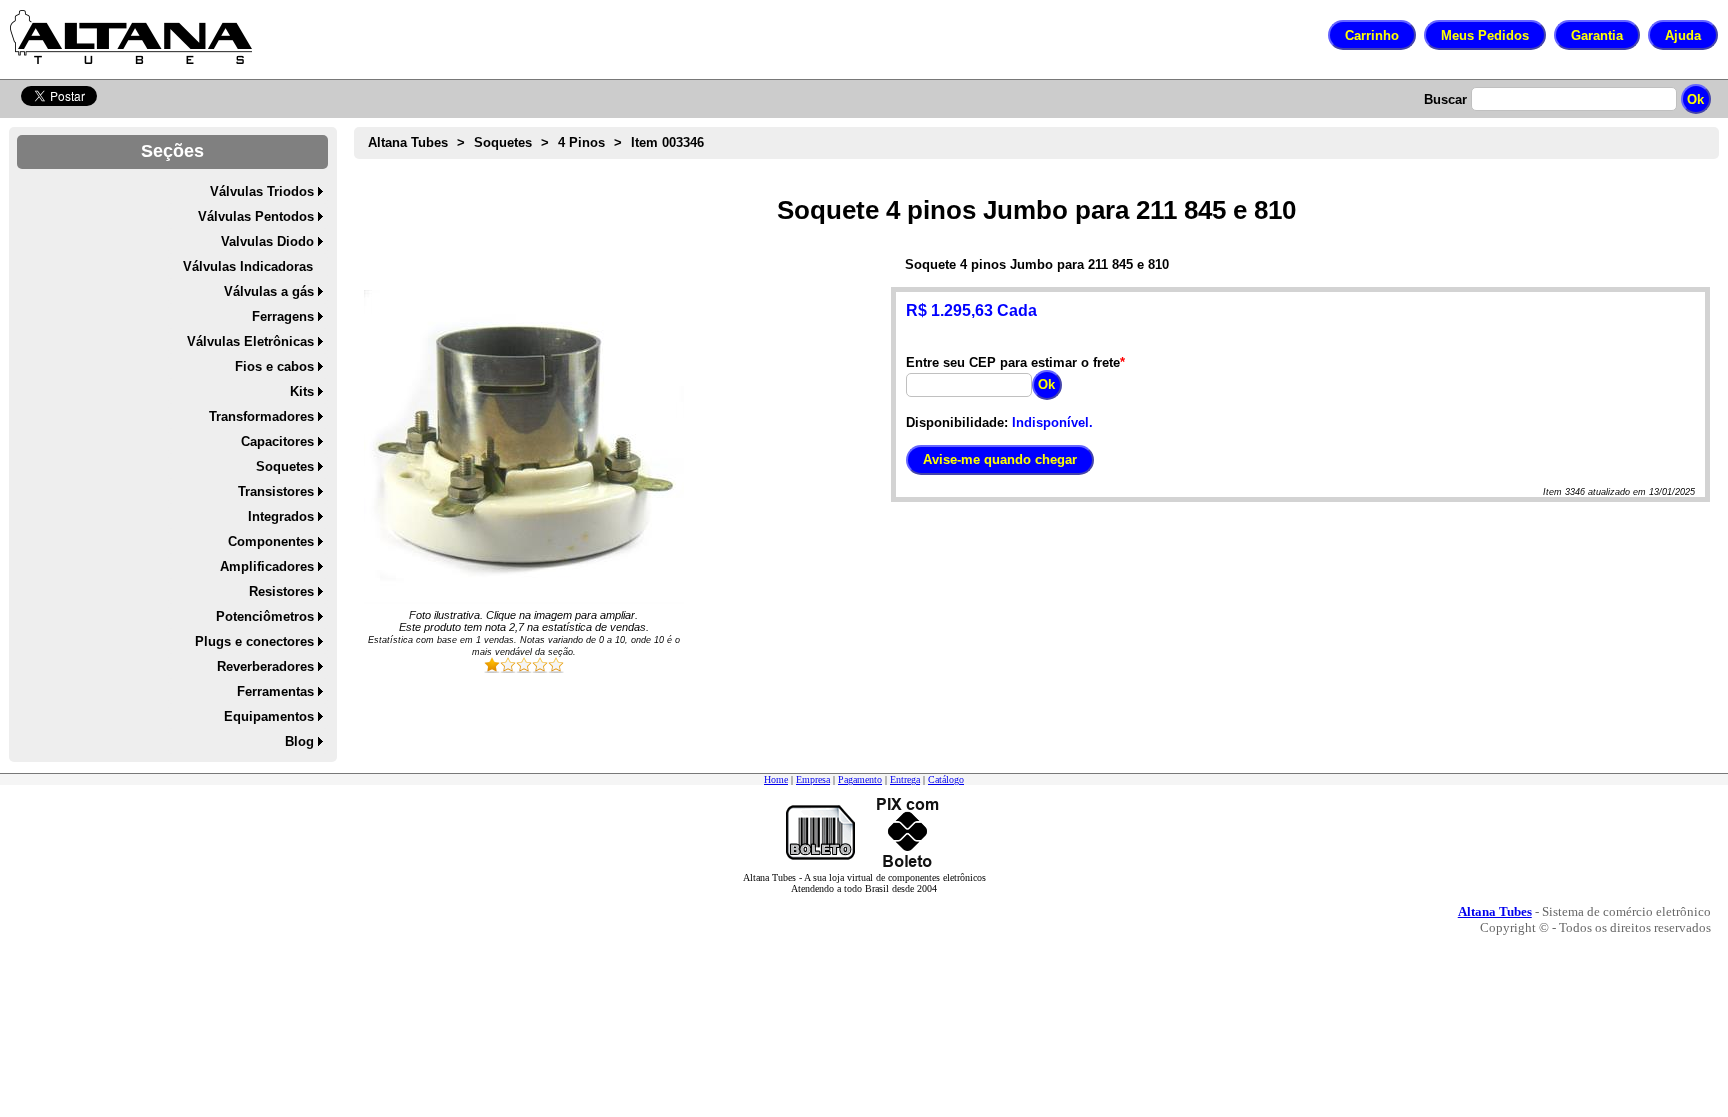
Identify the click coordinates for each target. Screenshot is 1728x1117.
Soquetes (285, 466)
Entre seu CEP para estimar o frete (1013, 362)
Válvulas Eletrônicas (250, 341)
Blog (299, 741)
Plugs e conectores (254, 641)
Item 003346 (667, 142)
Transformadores (261, 416)
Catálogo (946, 779)
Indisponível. (1052, 422)
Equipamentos (269, 716)
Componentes (271, 541)
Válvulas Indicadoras (248, 266)
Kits (302, 391)
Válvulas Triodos (262, 191)
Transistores (276, 491)
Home (776, 779)
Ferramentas (275, 691)
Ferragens (283, 316)
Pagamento (860, 779)
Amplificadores (267, 566)
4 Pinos (581, 142)
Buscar (1445, 99)
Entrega (905, 779)
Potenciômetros (265, 616)
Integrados (281, 516)
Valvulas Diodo (267, 241)
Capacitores (277, 441)
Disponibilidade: (957, 422)
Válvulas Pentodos (256, 216)
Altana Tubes (408, 142)
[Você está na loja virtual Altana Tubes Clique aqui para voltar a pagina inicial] (131, 37)
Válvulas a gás (269, 291)
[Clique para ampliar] (524, 447)
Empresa (813, 779)
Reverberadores (265, 666)
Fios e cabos (274, 366)
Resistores (281, 591)
